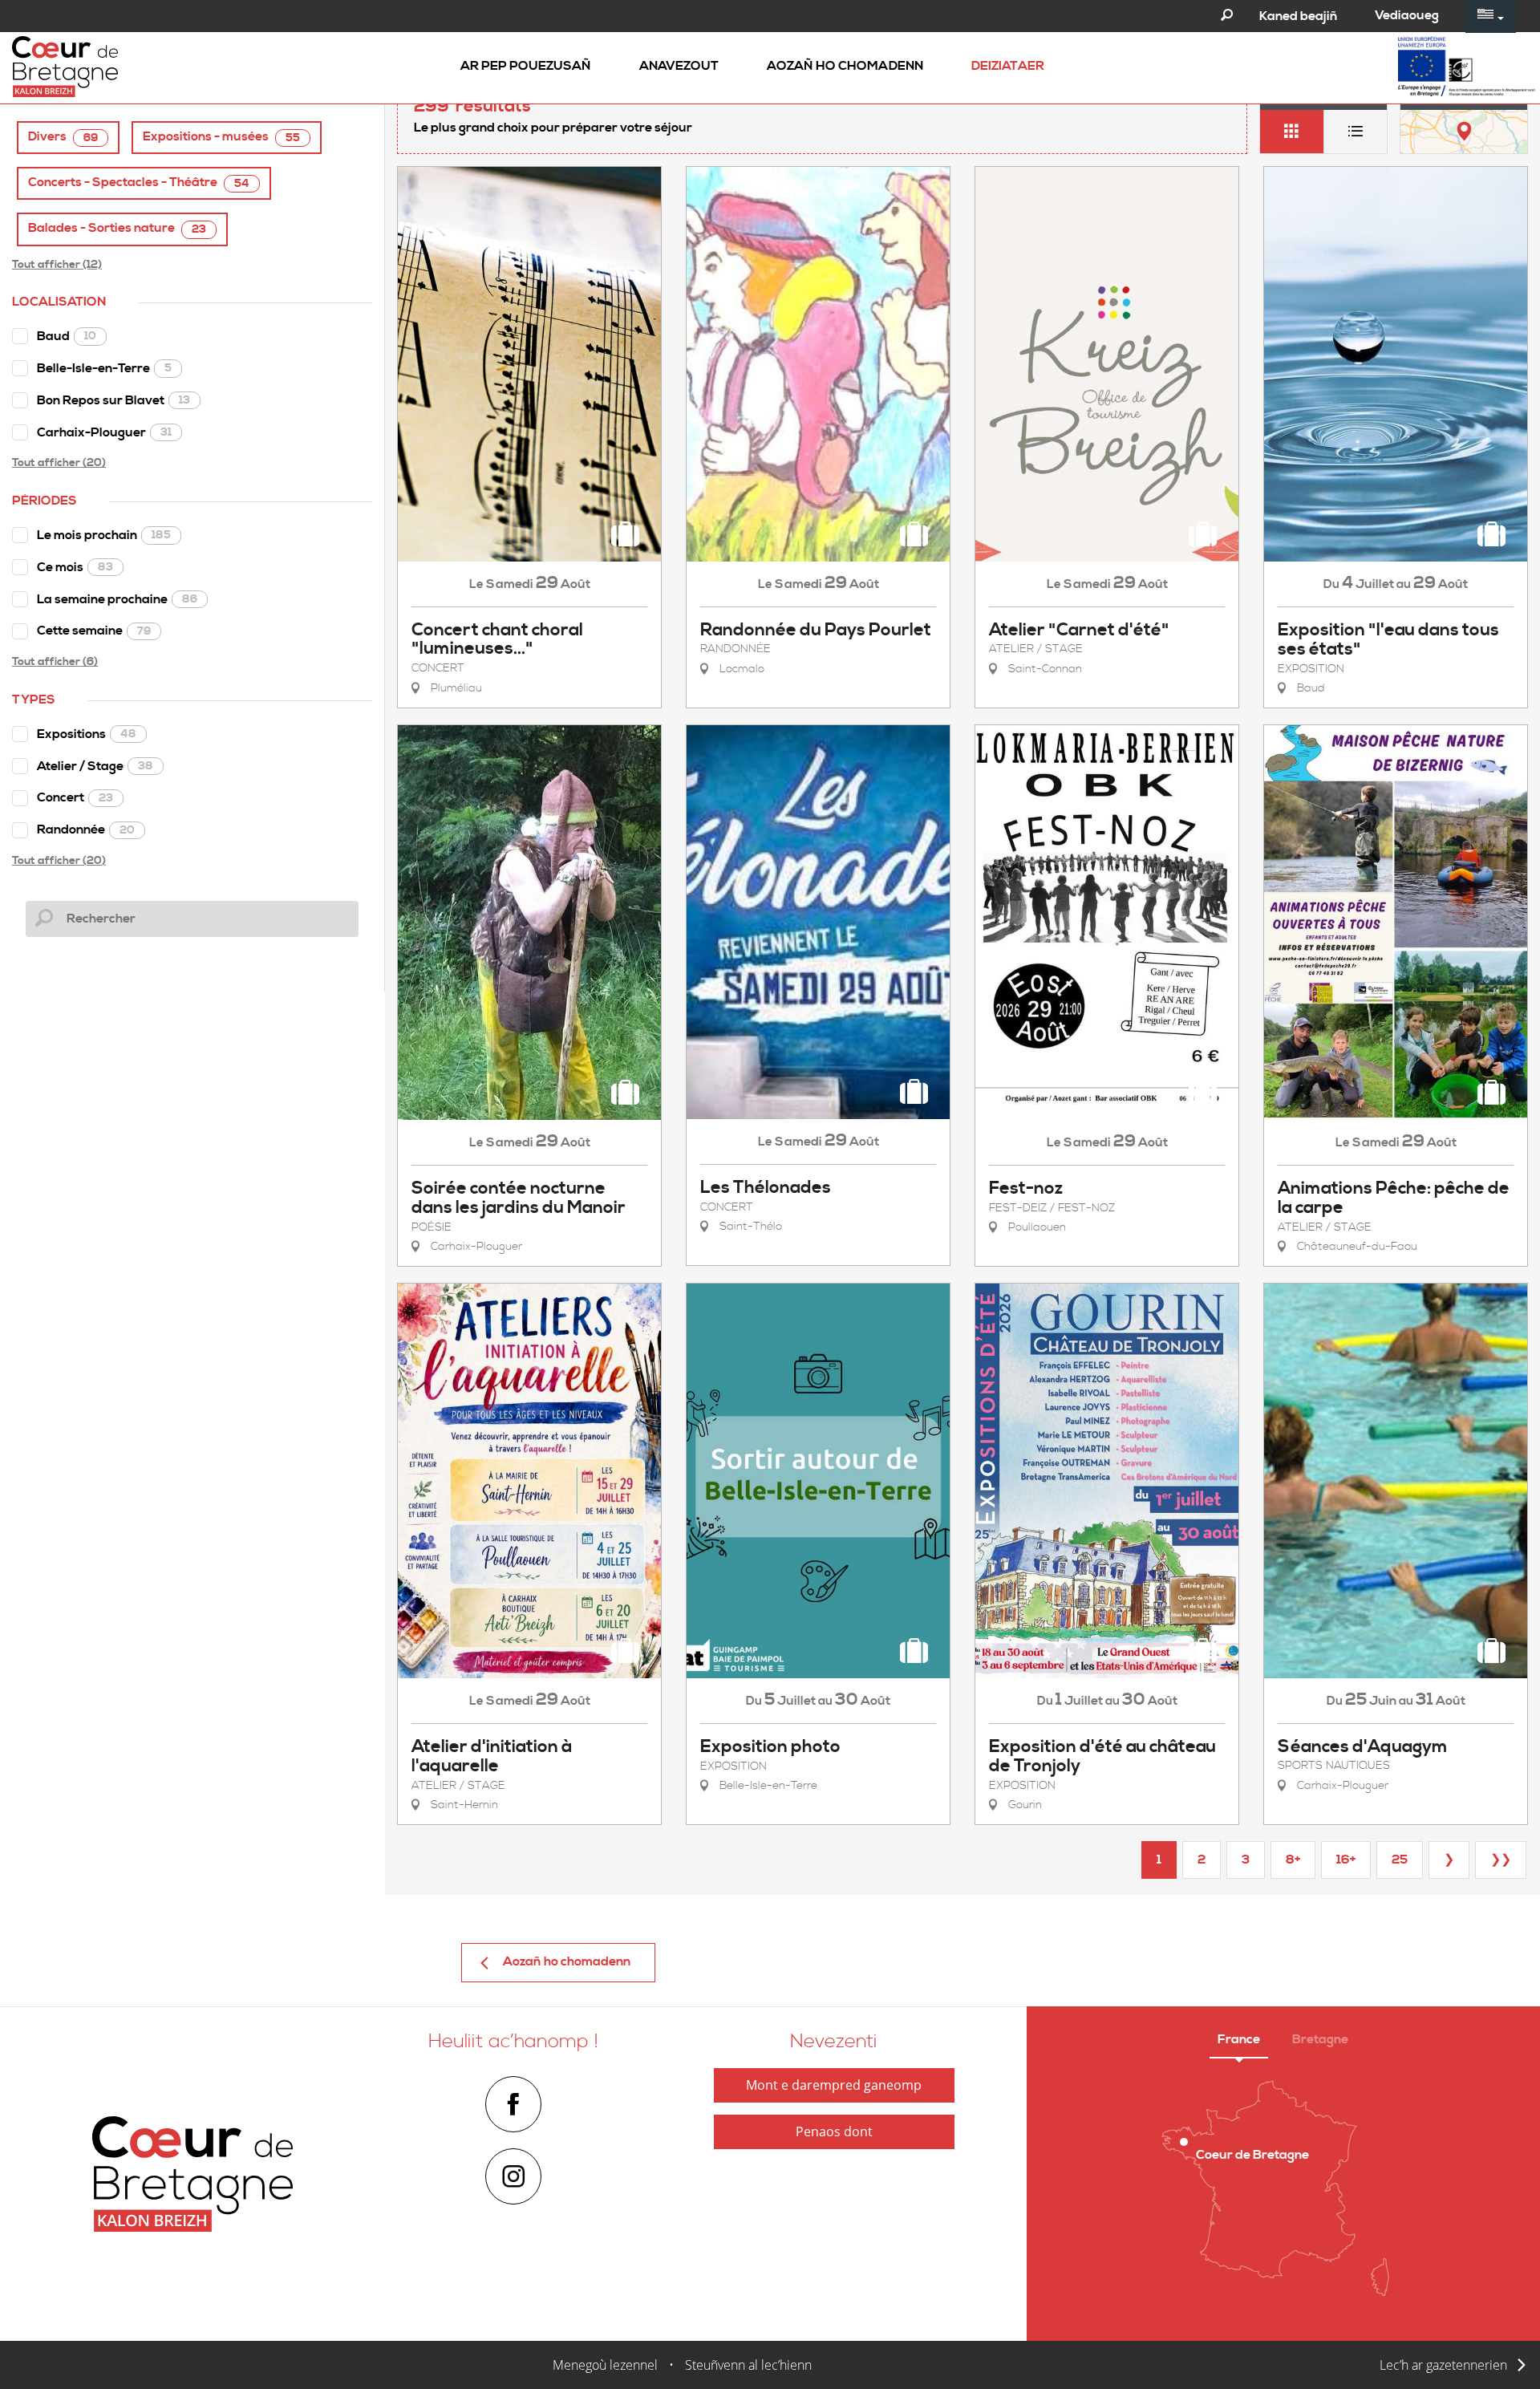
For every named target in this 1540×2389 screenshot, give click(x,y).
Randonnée (86, 829)
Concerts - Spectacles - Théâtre (139, 183)
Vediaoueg (1407, 15)
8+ (1293, 1860)
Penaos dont (834, 2131)
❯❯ (1501, 1860)
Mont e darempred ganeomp (834, 2085)
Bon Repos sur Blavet (113, 400)
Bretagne (1320, 2039)
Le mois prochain (104, 535)
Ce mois (75, 567)
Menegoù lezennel (605, 2365)
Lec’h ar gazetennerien (1443, 2365)
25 (1400, 1860)
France (1239, 2039)
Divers (63, 137)
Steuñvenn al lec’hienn (748, 2365)
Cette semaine (94, 631)
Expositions (87, 734)
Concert (75, 797)
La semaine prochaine (117, 599)
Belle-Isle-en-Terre (104, 368)
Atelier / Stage (95, 766)
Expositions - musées (221, 137)
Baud (67, 336)
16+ (1346, 1860)
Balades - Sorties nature (117, 228)
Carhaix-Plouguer (104, 432)
